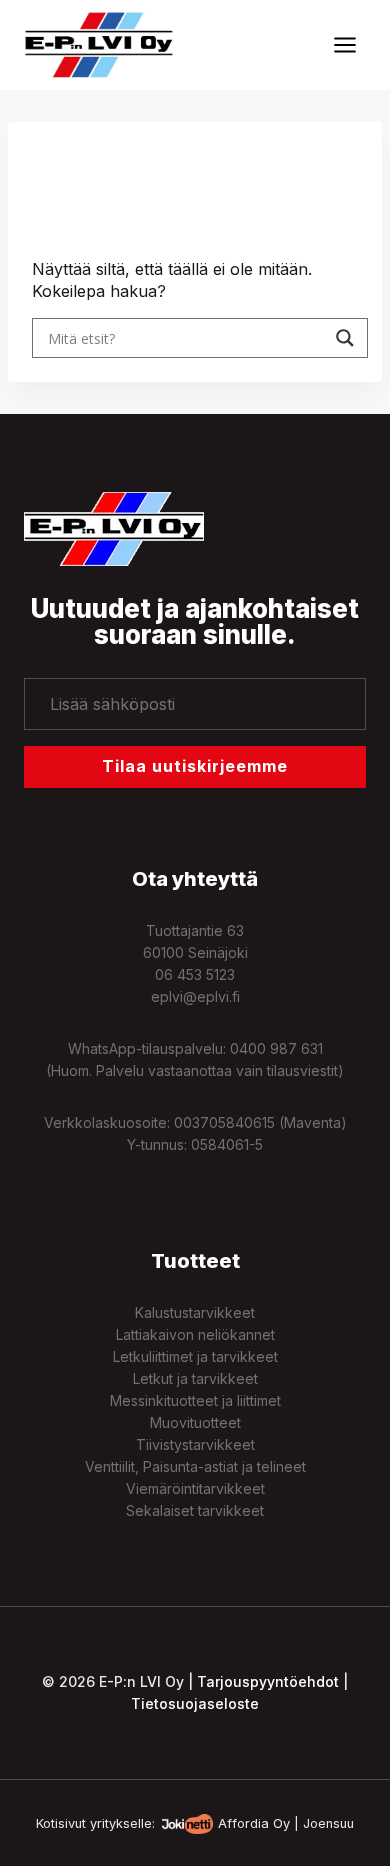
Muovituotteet (195, 1422)
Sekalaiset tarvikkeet (195, 1510)
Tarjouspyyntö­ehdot (268, 1681)
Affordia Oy (254, 1823)
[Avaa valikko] (344, 44)
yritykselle (121, 1823)
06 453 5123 (195, 974)
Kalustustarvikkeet (195, 1312)
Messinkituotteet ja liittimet (195, 1400)
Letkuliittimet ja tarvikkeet (195, 1356)
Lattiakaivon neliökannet (195, 1334)
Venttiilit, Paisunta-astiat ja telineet (195, 1466)
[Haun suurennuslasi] (345, 338)
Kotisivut (61, 1823)
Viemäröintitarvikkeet (195, 1488)
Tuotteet (195, 1261)
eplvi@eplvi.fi (195, 996)
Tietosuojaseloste (195, 1703)
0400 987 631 (276, 1048)
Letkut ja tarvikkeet (195, 1378)
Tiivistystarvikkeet (195, 1444)
